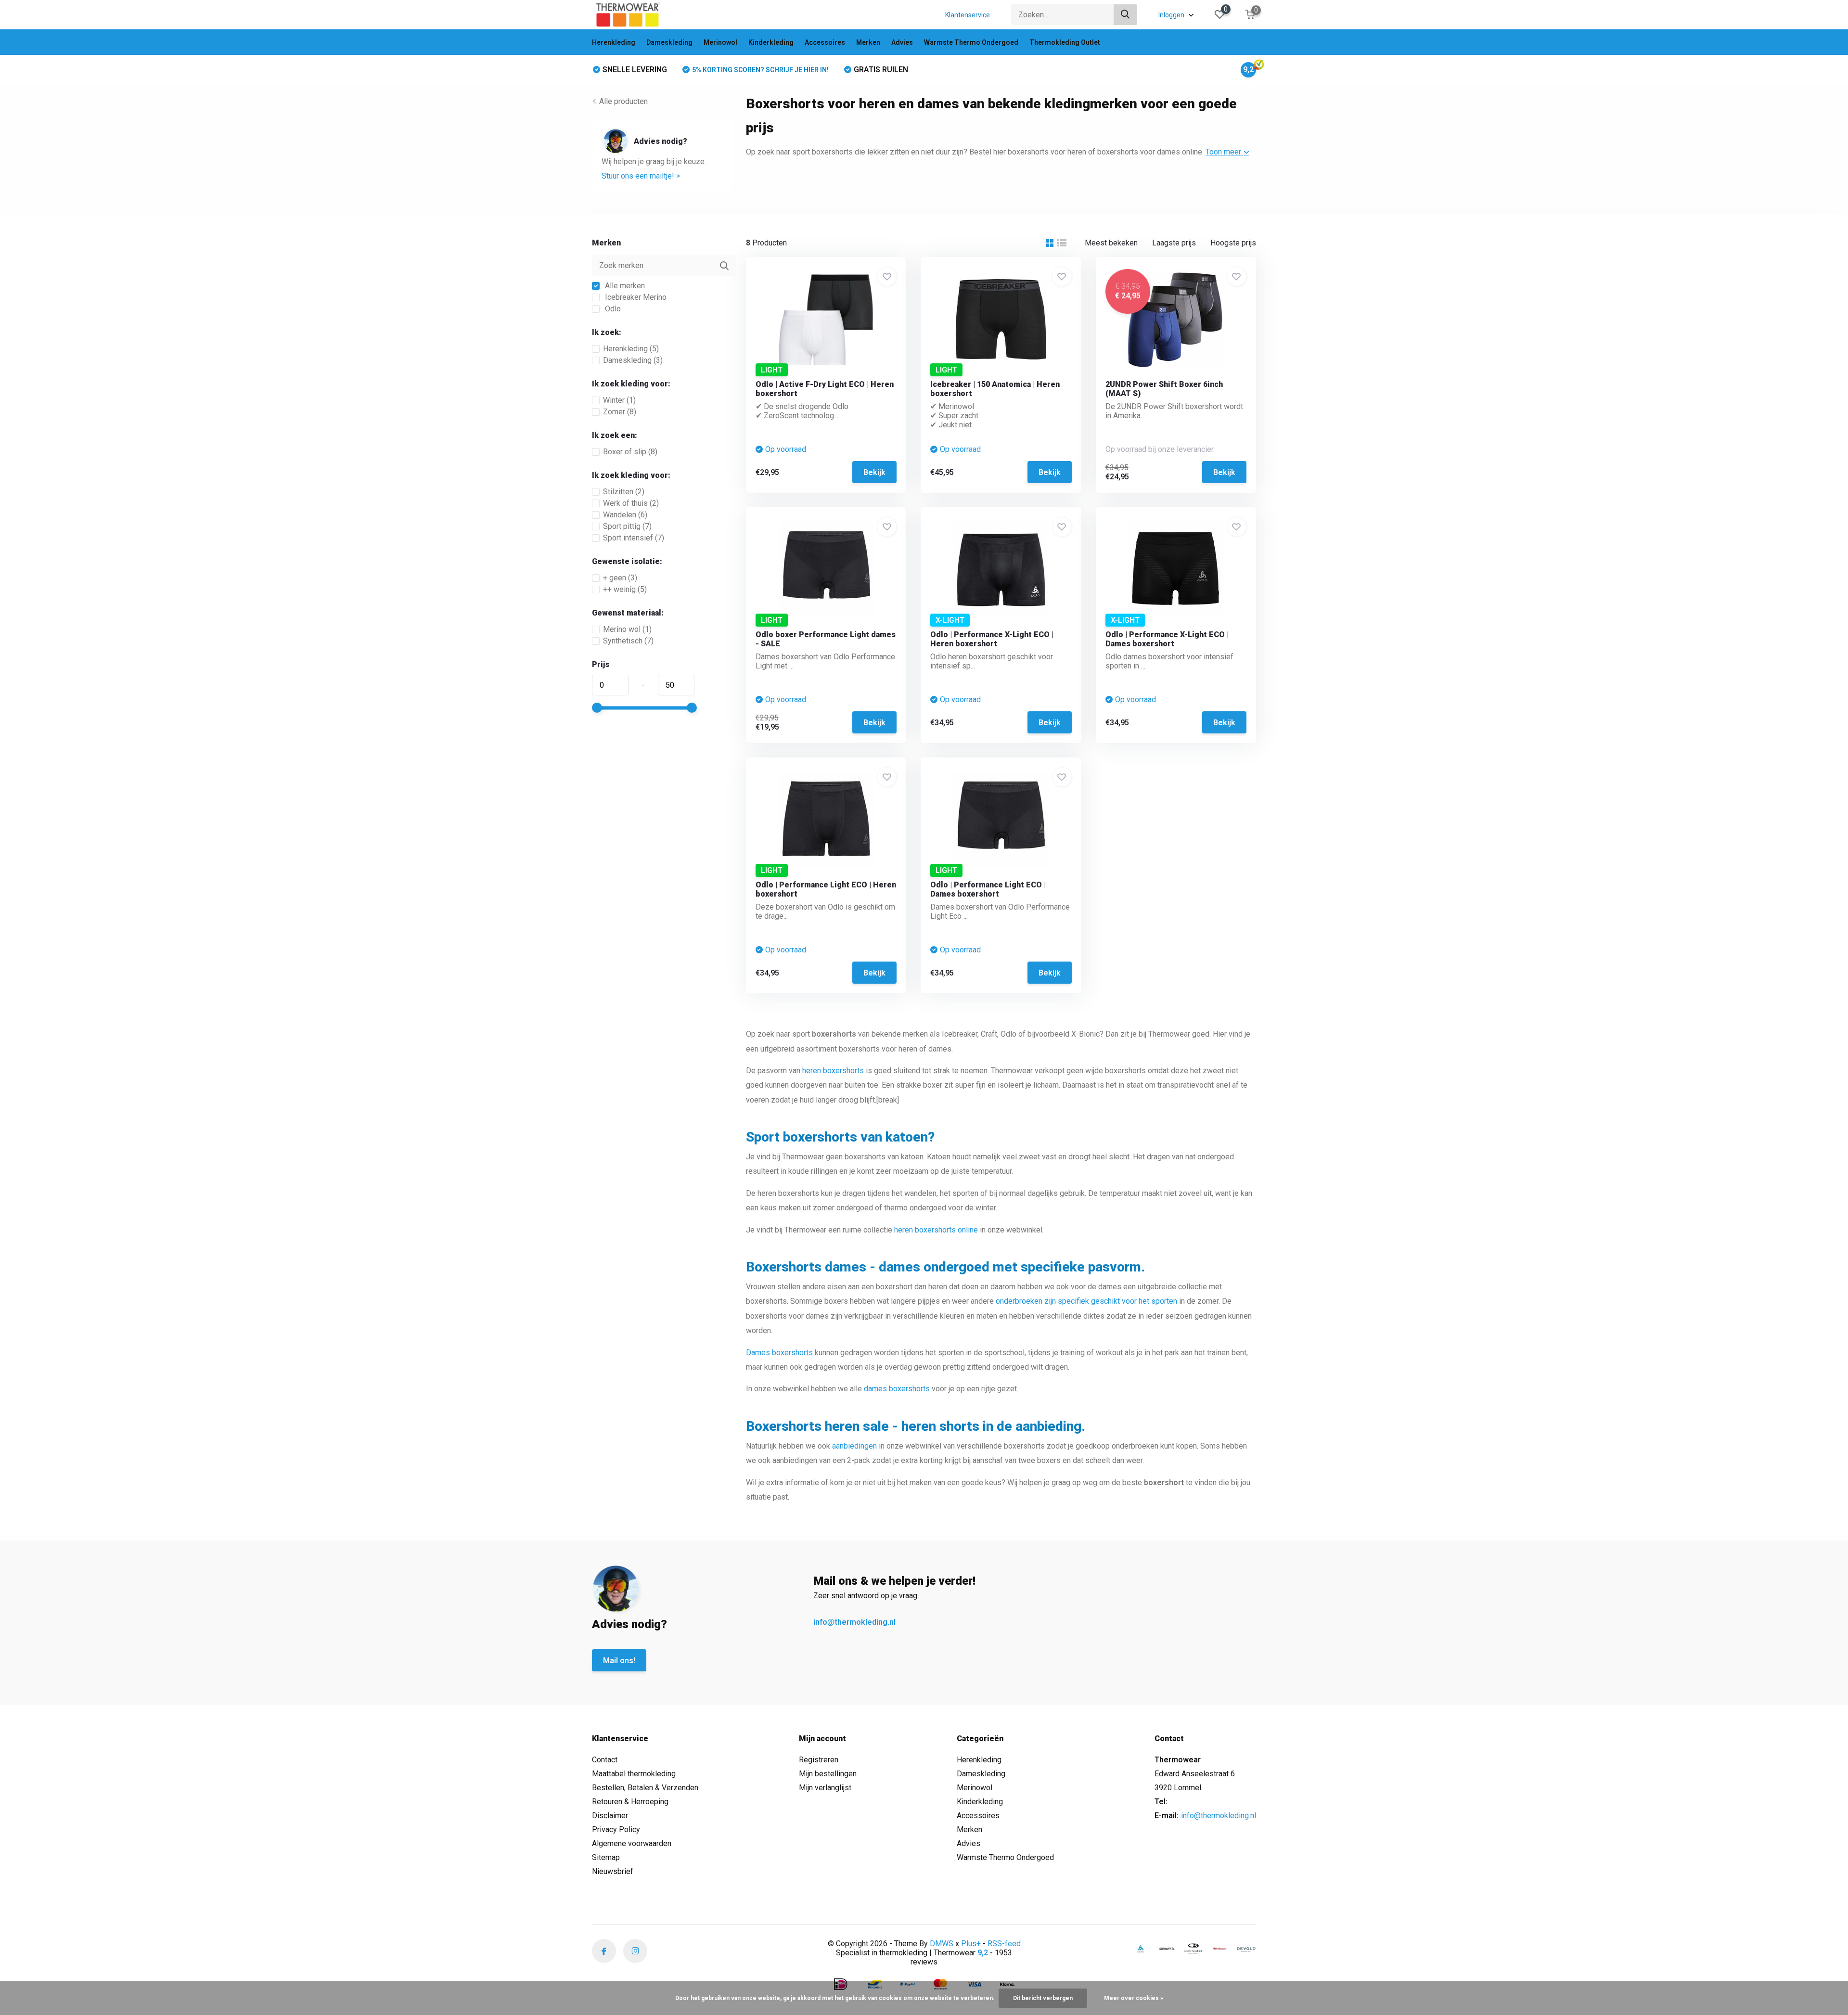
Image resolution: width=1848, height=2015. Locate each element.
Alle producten (623, 101)
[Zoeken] (1126, 15)
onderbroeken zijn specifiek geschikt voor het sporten (1086, 1301)
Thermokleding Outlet (1065, 42)
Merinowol (720, 42)
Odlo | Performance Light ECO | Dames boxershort (988, 889)
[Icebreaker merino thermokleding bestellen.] (1193, 1949)
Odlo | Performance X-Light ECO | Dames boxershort (1167, 639)
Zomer (620, 412)
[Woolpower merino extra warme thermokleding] (1220, 1949)
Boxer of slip (630, 452)
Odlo (612, 309)
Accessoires (825, 42)
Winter (619, 400)
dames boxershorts (897, 1389)
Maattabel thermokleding (634, 1774)
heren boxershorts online (936, 1230)
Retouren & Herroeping (630, 1802)
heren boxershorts (833, 1071)
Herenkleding (614, 42)
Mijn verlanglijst (825, 1788)
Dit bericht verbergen (1043, 1998)
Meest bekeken (1111, 243)
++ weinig (625, 589)
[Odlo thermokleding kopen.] (1141, 1949)
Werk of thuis (631, 503)
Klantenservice (968, 15)
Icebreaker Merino (635, 297)
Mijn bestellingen (828, 1774)
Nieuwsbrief (613, 1871)
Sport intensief (634, 538)
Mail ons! (619, 1661)
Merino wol (627, 629)
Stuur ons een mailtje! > (641, 176)
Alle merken (624, 286)
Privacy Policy (616, 1829)
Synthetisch (628, 641)
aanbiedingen (854, 1446)
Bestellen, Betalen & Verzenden (645, 1788)
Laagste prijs (1174, 243)
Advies (902, 42)
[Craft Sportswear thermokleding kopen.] (1167, 1949)
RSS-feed (1004, 1944)
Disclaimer (610, 1816)
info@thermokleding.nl (854, 1622)
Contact (605, 1760)
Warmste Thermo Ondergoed (971, 42)
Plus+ (971, 1944)
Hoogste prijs (1233, 243)
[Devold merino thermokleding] (1246, 1949)
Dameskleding (669, 42)
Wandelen (625, 515)
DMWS (942, 1944)
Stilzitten (624, 492)
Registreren (819, 1760)
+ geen (620, 578)
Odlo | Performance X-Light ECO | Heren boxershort (992, 639)
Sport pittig (627, 526)
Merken (868, 42)
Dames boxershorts (779, 1353)
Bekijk (874, 472)
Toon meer (1224, 152)
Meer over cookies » (1134, 1998)
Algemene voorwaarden (632, 1843)
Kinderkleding (771, 42)
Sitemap (606, 1857)
